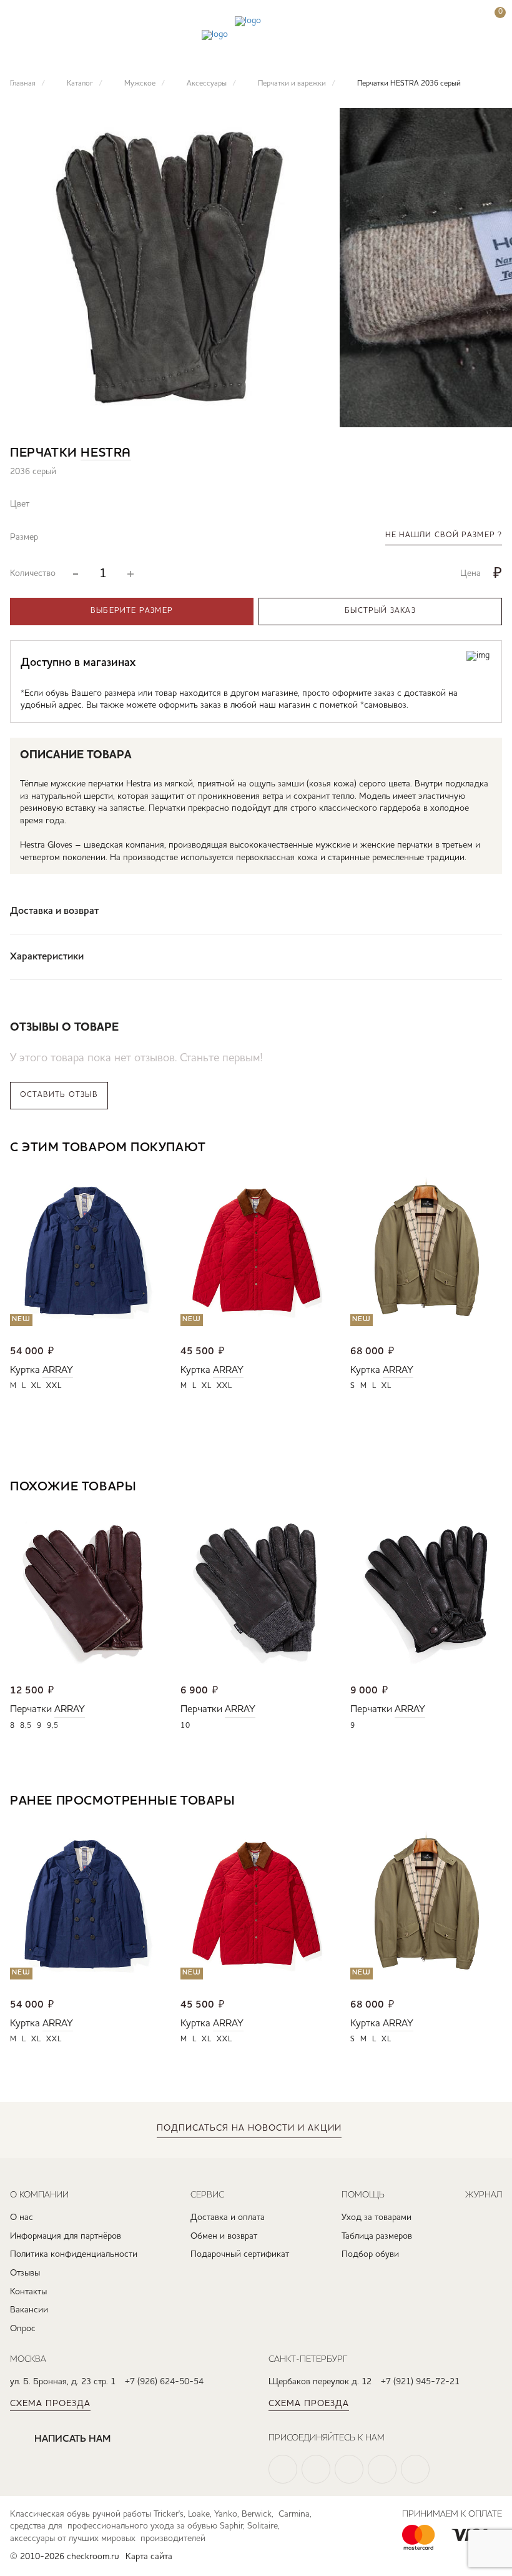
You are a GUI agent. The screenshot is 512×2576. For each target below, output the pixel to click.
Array (58, 1370)
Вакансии (29, 2310)
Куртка (25, 1370)
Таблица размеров (377, 2236)
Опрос (23, 2329)
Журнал (484, 2194)
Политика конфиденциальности (74, 2254)
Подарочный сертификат (240, 2254)
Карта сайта (149, 2557)
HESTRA (106, 453)
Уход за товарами (377, 2217)
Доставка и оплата (228, 2217)
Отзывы (25, 2273)
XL (36, 1386)
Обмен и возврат (224, 2236)
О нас (22, 2217)
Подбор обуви (370, 2254)
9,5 (53, 1726)
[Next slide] (492, 1149)
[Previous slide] (455, 1149)
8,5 (26, 1726)
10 (185, 1726)
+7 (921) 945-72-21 (420, 2382)
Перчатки (31, 1710)
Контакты (28, 2292)
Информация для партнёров (66, 2236)
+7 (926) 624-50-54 (164, 2382)
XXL (54, 1386)
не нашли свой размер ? (444, 535)
